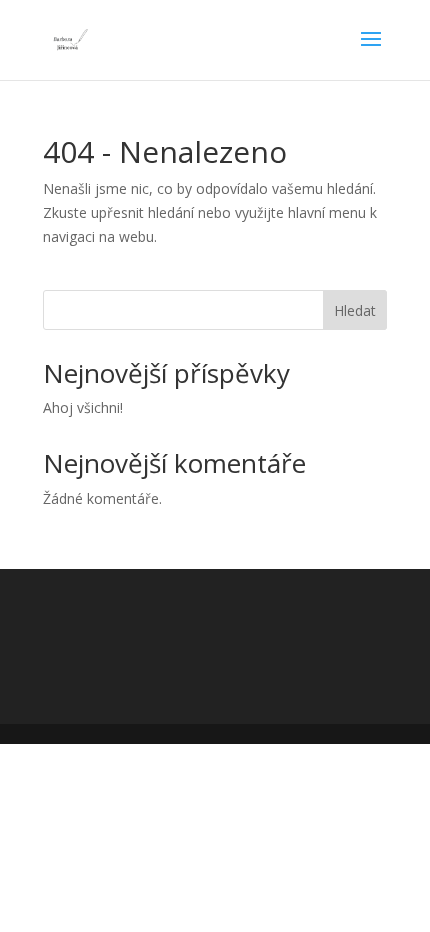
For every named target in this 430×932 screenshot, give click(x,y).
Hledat (355, 310)
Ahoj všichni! (83, 407)
